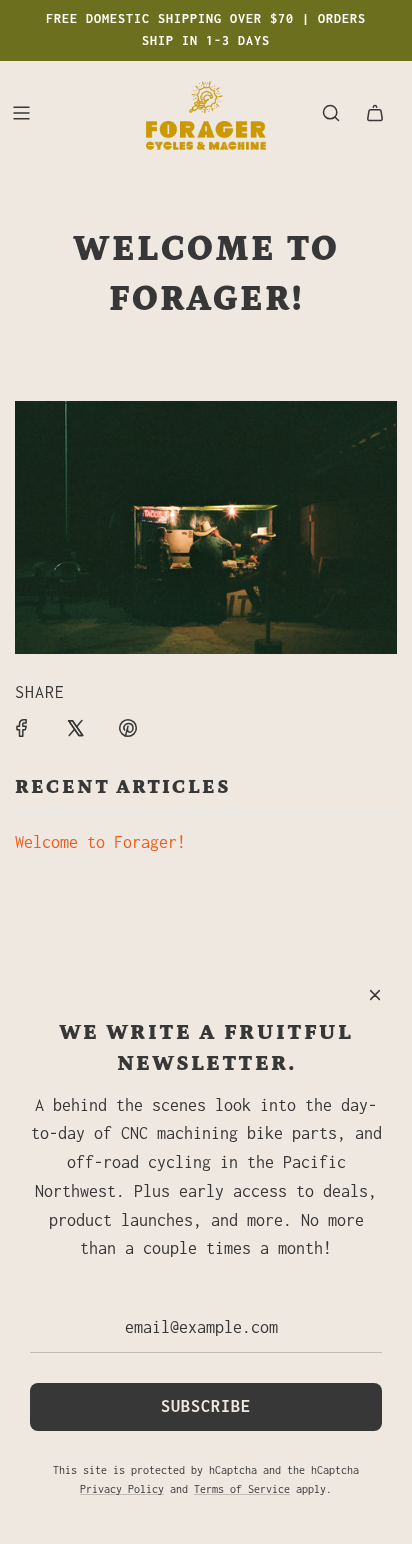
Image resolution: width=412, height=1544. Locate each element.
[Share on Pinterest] (128, 728)
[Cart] (375, 113)
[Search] (331, 113)
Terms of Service (242, 1489)
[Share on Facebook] (22, 728)
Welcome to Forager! (100, 842)
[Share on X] (75, 728)
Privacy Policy (122, 1489)
